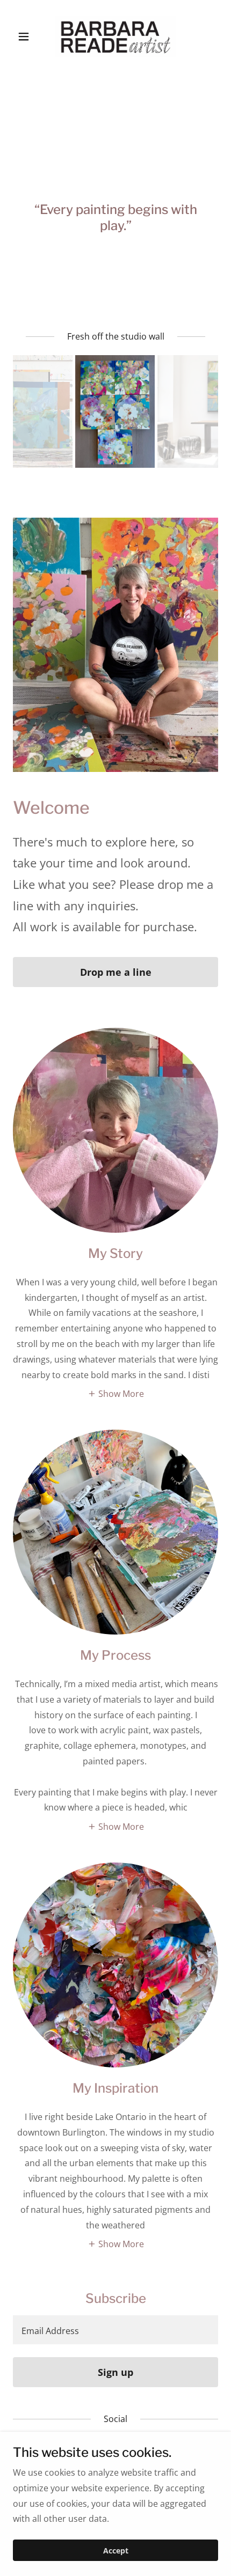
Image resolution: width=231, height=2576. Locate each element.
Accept (116, 2551)
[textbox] (115, 2330)
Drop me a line (116, 972)
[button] (28, 36)
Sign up (115, 2372)
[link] (115, 36)
